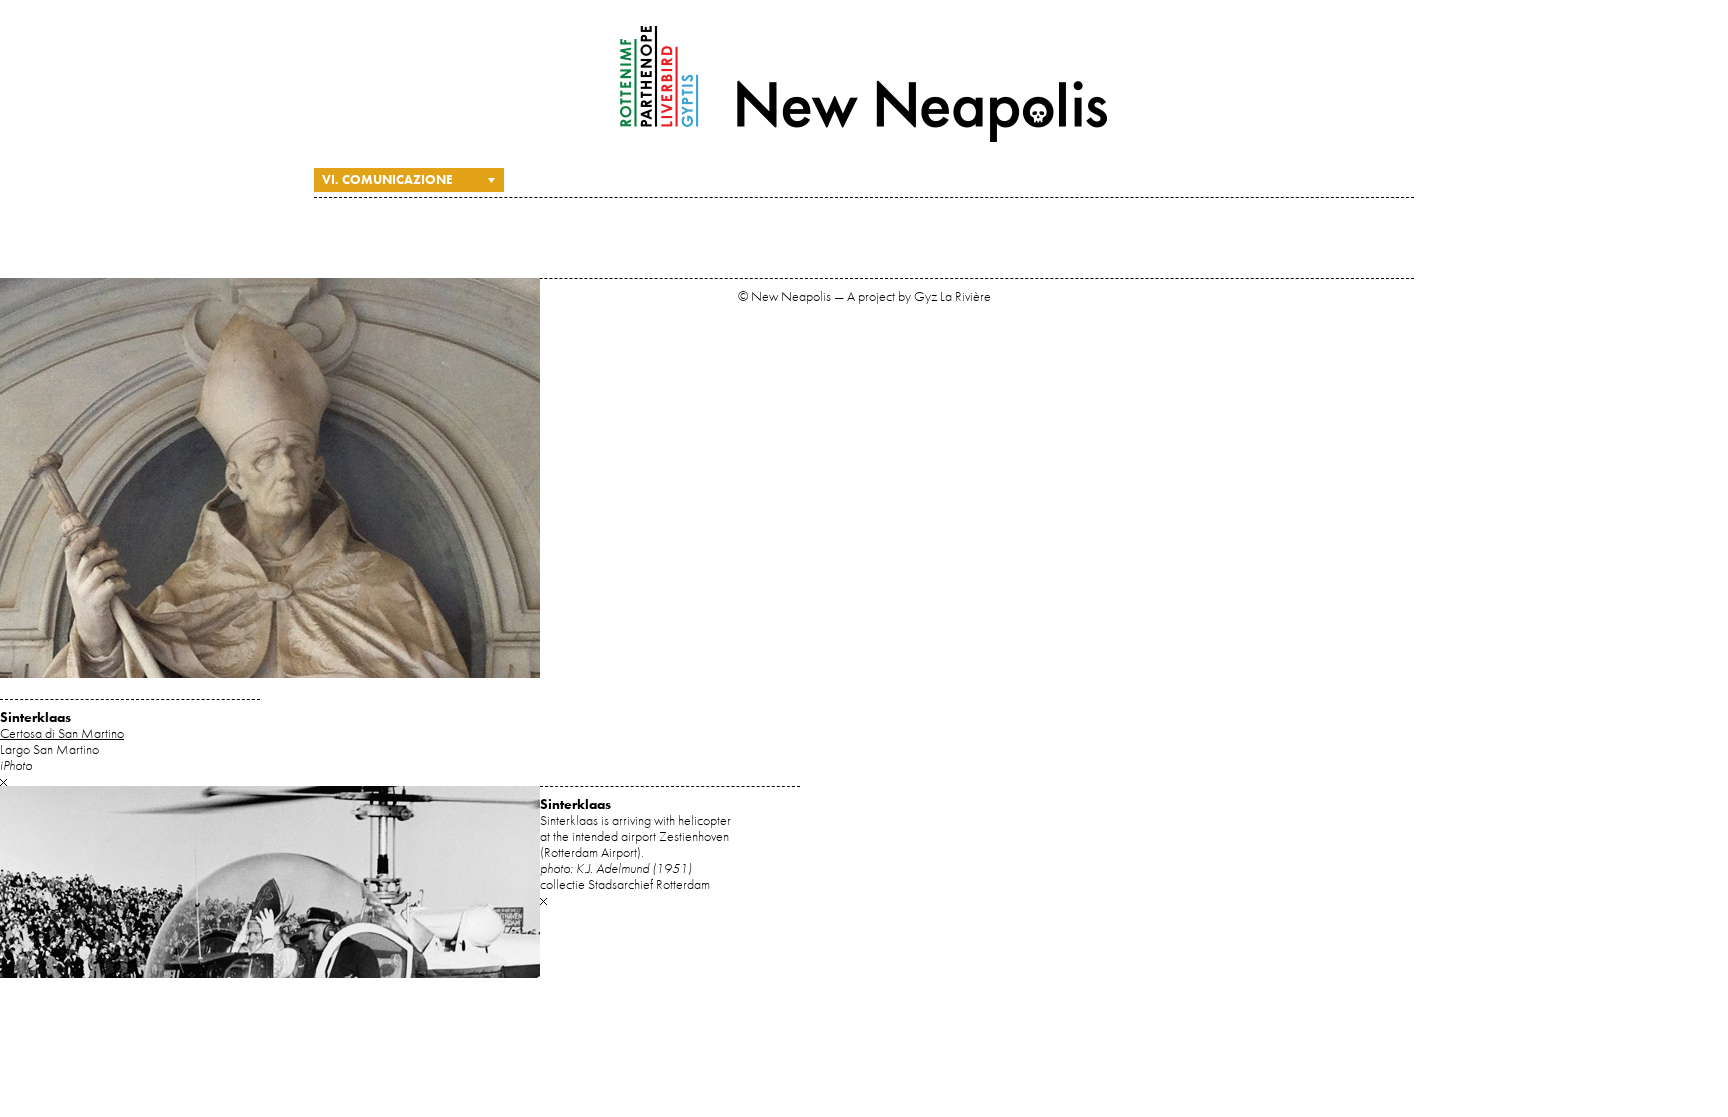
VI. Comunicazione (387, 179)
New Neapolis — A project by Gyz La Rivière (864, 84)
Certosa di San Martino (62, 733)
